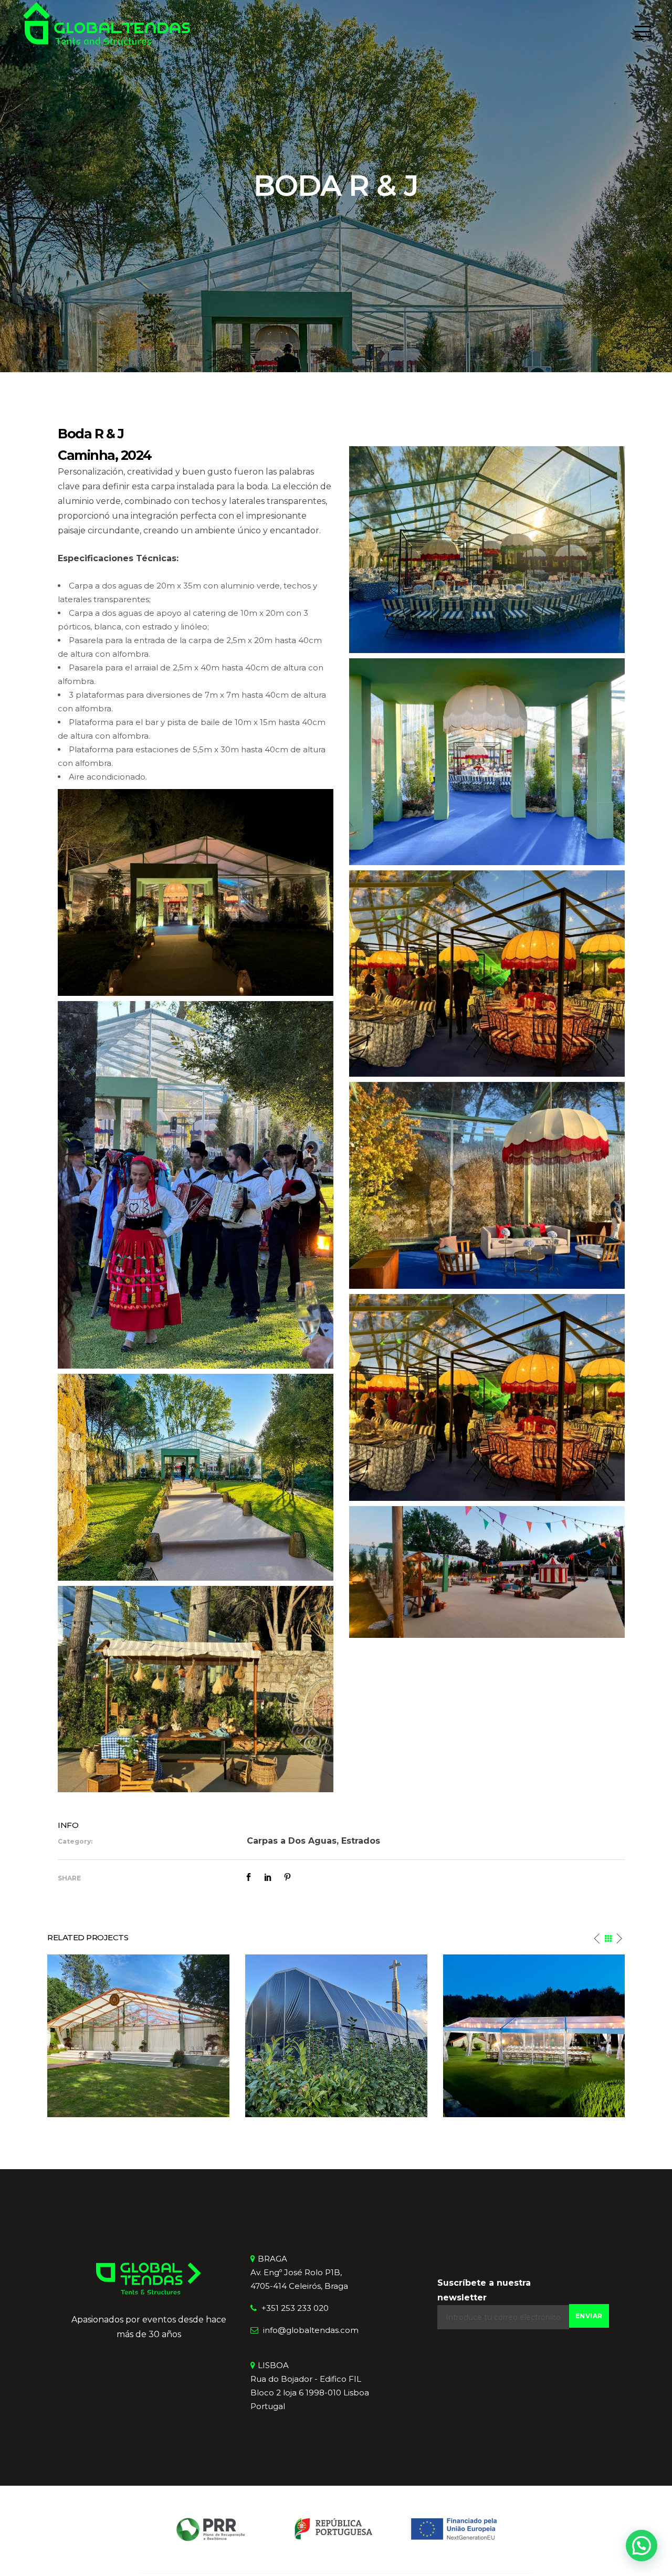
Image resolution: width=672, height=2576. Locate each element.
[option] (178, 2036)
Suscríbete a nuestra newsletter (484, 2290)
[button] (642, 2546)
